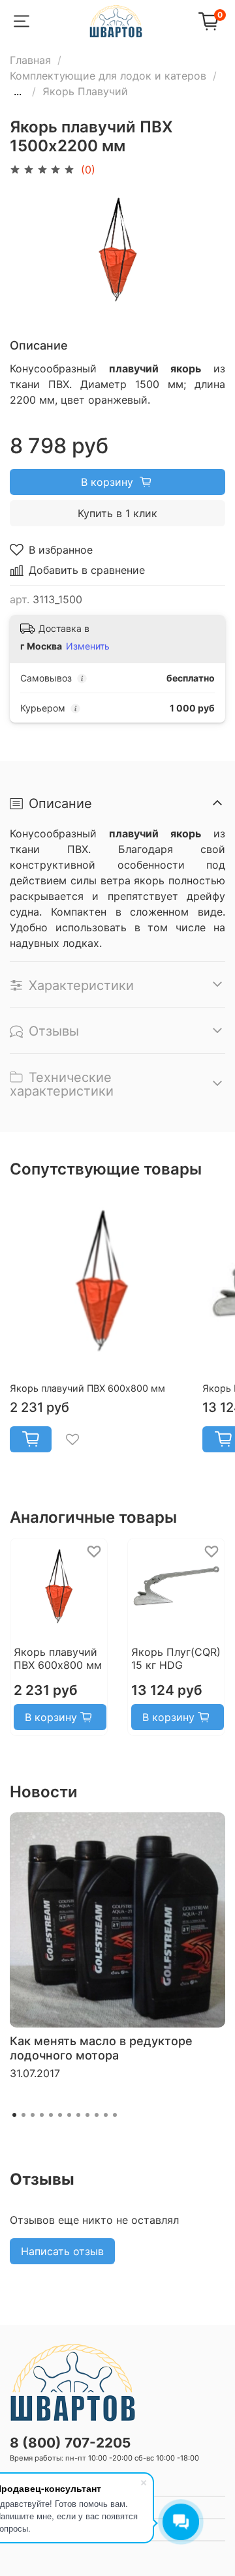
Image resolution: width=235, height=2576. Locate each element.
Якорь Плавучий (85, 91)
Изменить (88, 646)
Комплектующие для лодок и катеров (108, 76)
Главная (30, 60)
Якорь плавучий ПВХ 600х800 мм (87, 1388)
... (18, 91)
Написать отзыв (62, 2251)
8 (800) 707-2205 (70, 2443)
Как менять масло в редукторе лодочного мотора (101, 2048)
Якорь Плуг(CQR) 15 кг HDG (176, 1658)
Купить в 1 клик (117, 513)
